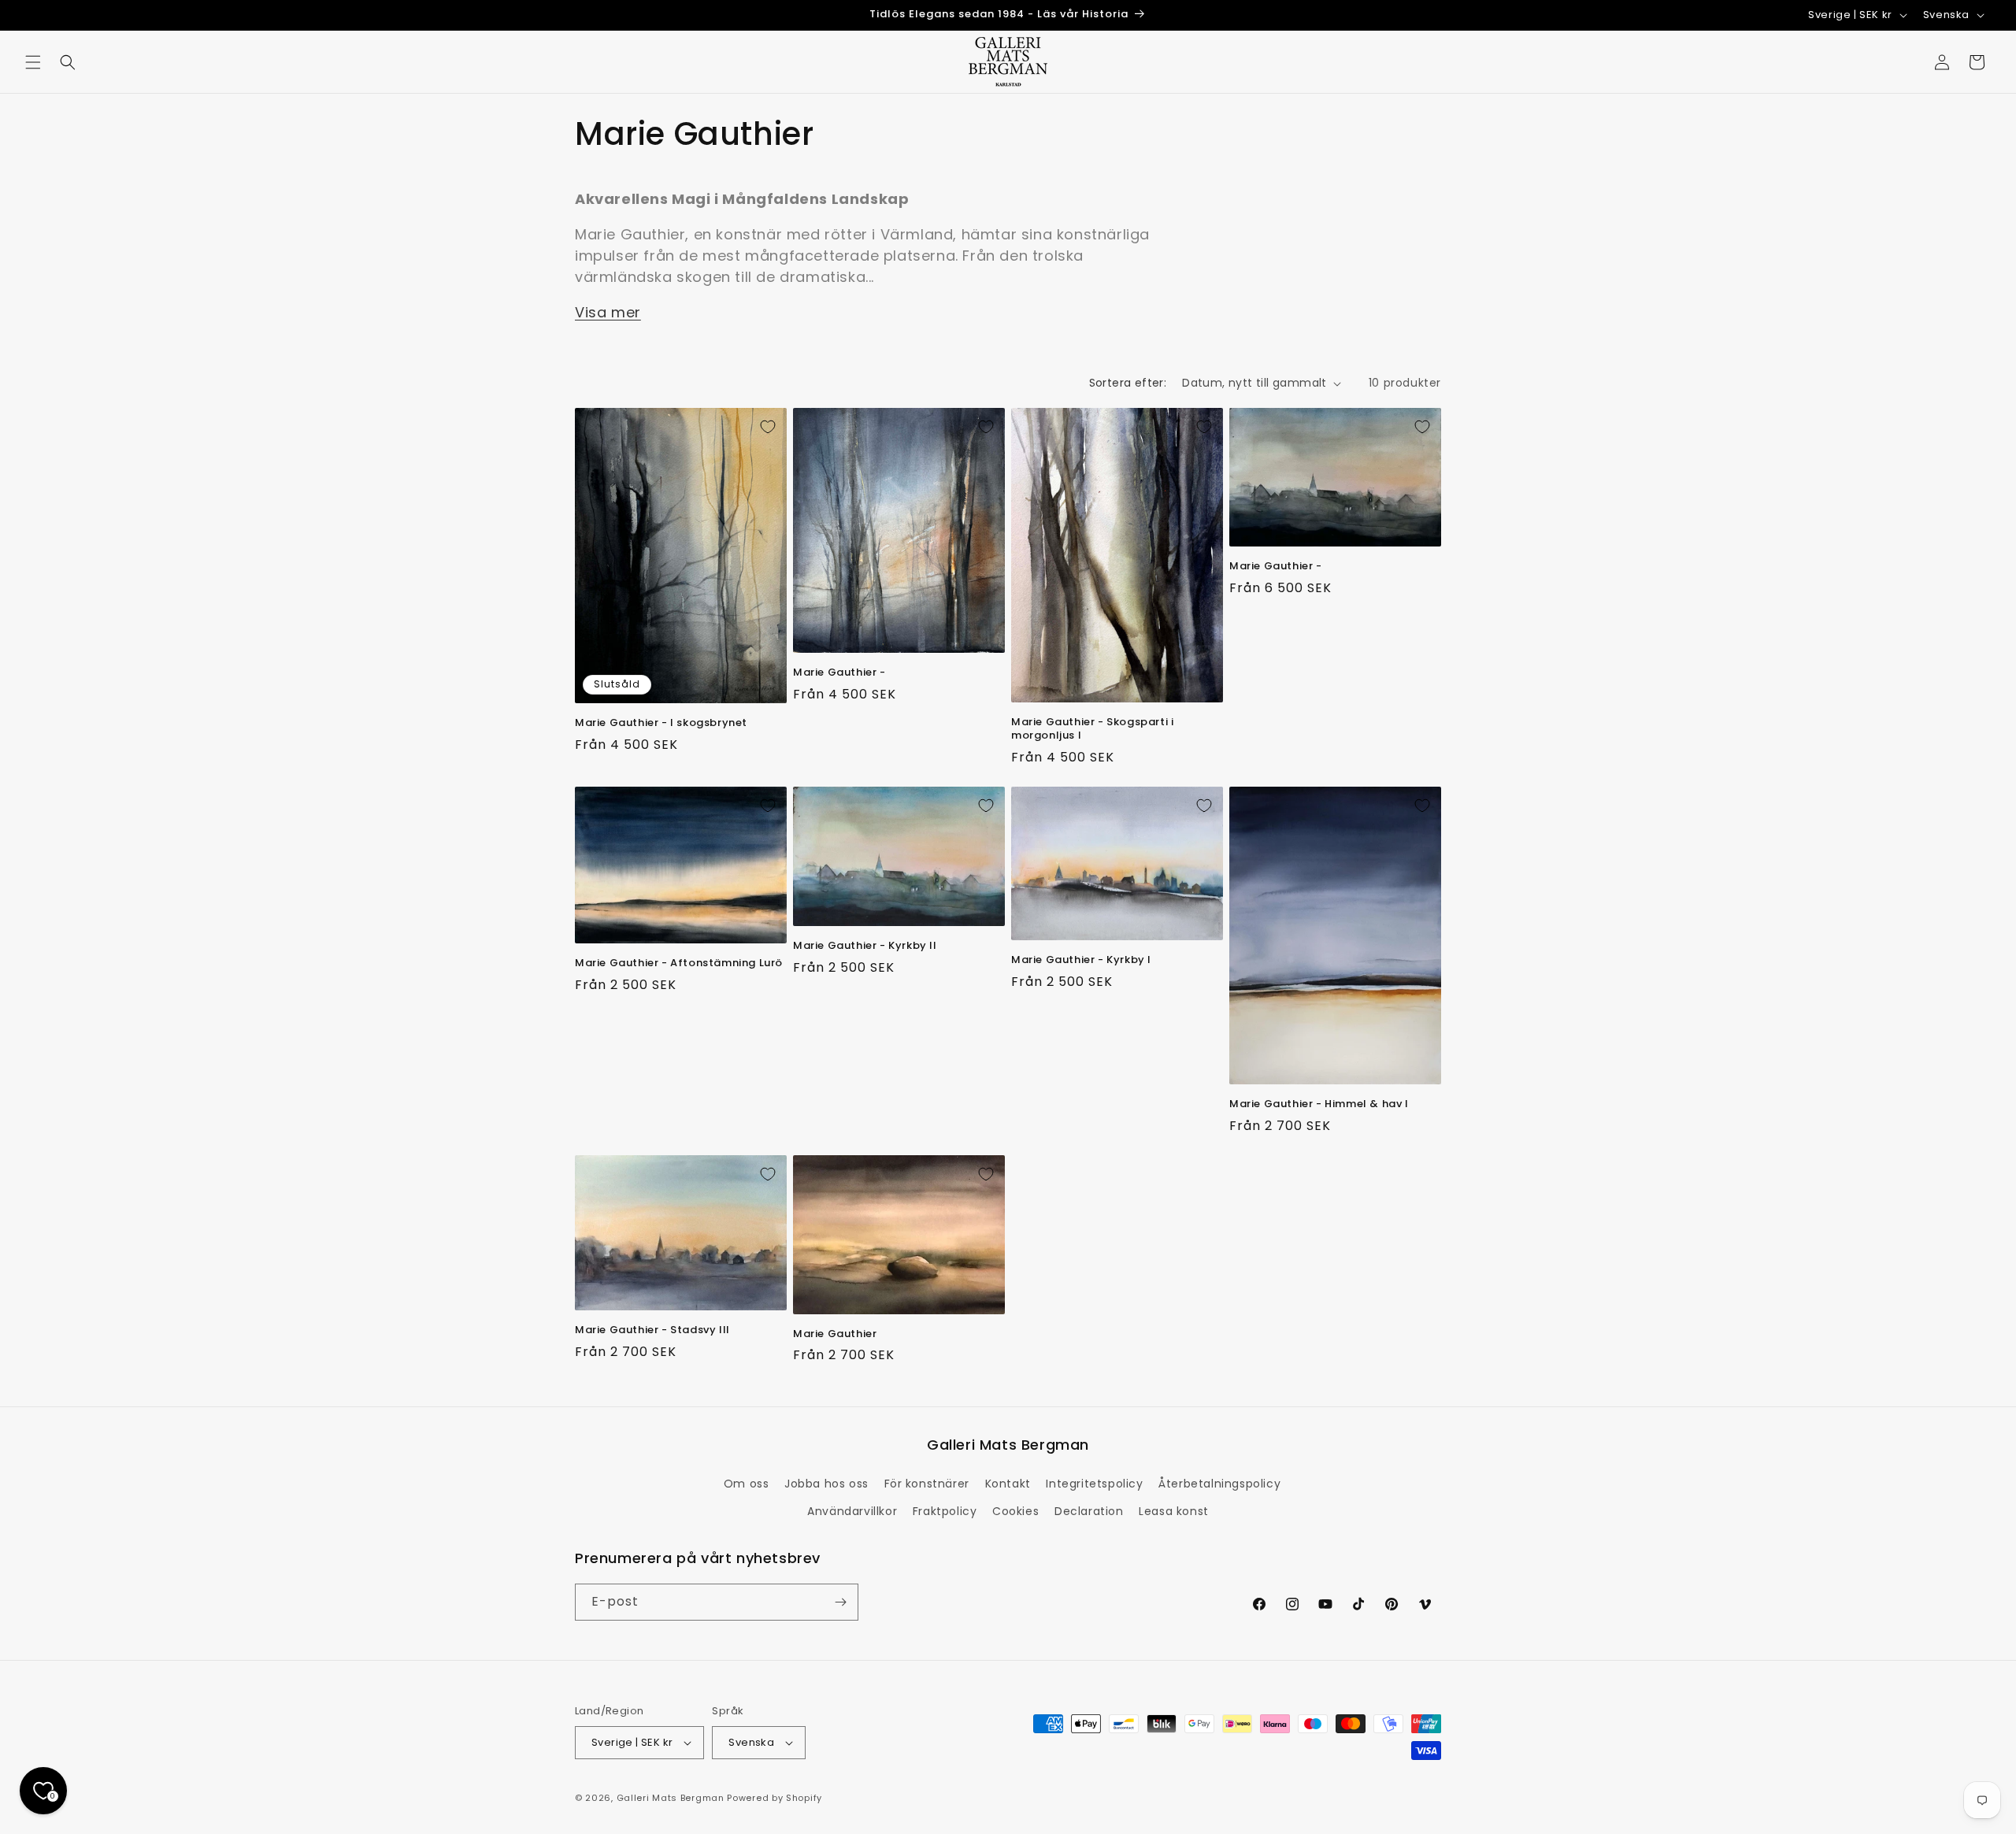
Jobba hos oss (826, 1484)
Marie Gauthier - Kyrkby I (1081, 960)
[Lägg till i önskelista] (768, 427)
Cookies (1015, 1511)
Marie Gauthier (835, 1334)
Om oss (747, 1484)
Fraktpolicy (945, 1511)
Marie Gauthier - (839, 673)
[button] (33, 62)
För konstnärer (927, 1484)
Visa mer (608, 312)
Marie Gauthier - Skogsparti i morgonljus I (1092, 729)
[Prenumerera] (840, 1602)
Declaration (1089, 1511)
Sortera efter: (1128, 383)
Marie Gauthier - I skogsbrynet (661, 723)
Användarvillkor (852, 1511)
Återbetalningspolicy (1219, 1484)
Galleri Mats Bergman (671, 1798)
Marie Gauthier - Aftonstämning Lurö (679, 963)
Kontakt (1008, 1484)
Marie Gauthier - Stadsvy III (652, 1330)
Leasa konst (1174, 1511)
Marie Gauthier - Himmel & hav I (1319, 1104)
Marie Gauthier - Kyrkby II (865, 946)
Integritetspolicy (1094, 1484)
